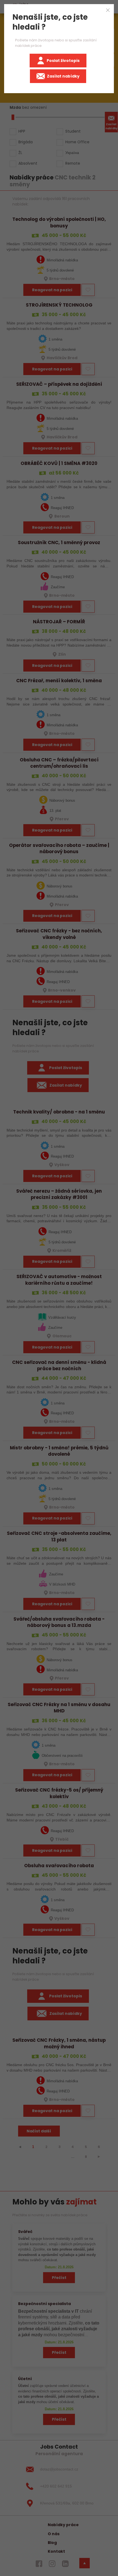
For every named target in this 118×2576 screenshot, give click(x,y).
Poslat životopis (63, 61)
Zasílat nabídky (63, 76)
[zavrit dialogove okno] (108, 10)
